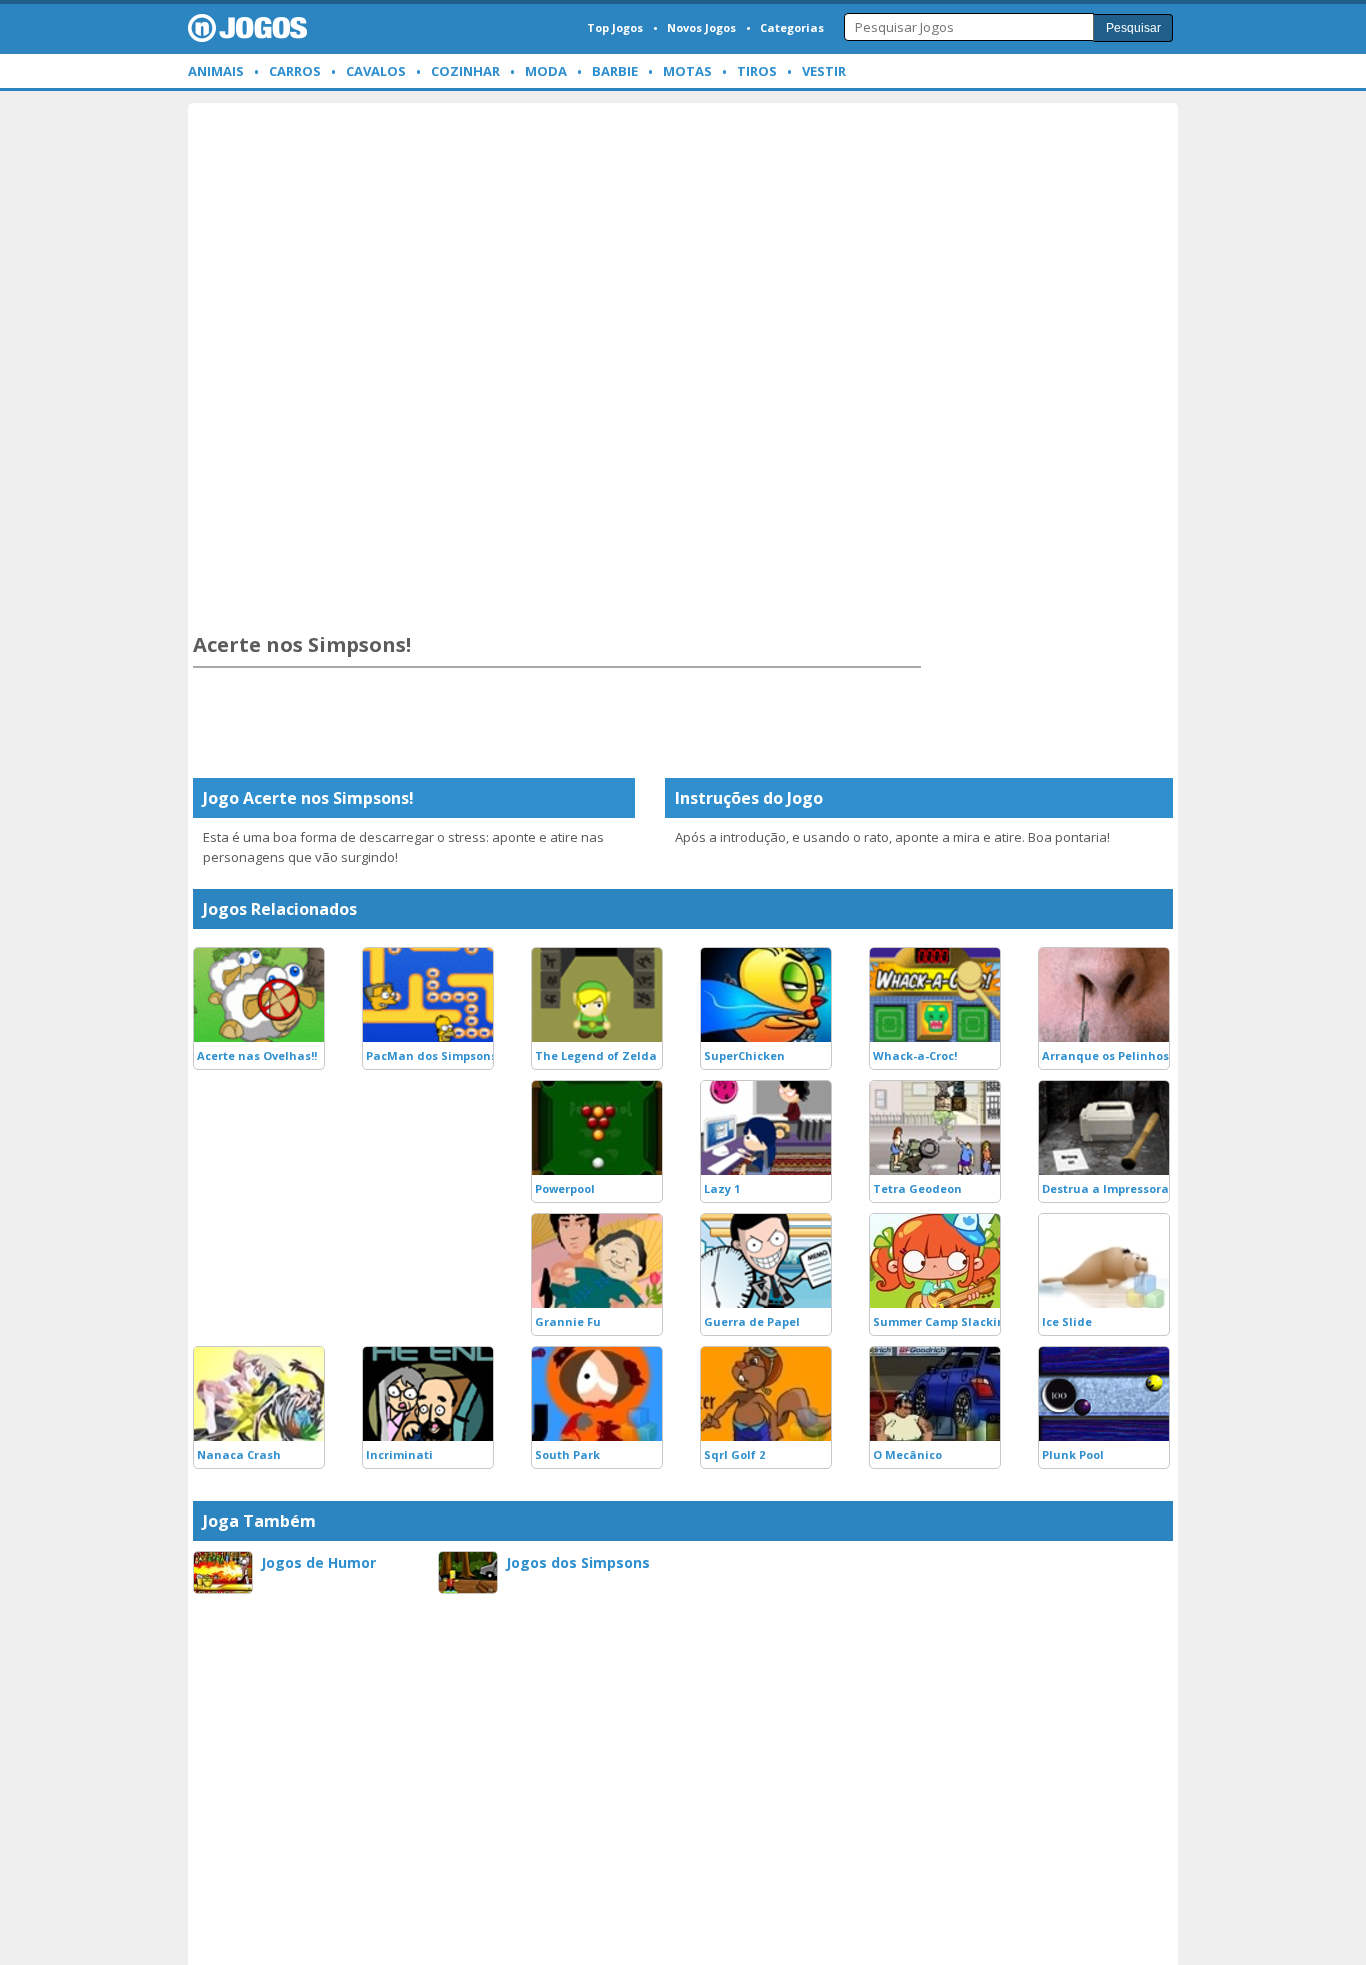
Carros (295, 71)
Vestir (824, 71)
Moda (546, 71)
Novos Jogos (701, 27)
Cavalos (376, 71)
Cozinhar (465, 71)
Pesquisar (1133, 28)
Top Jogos (615, 27)
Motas (687, 71)
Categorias (792, 27)
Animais (216, 71)
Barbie (615, 71)
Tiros (757, 71)
